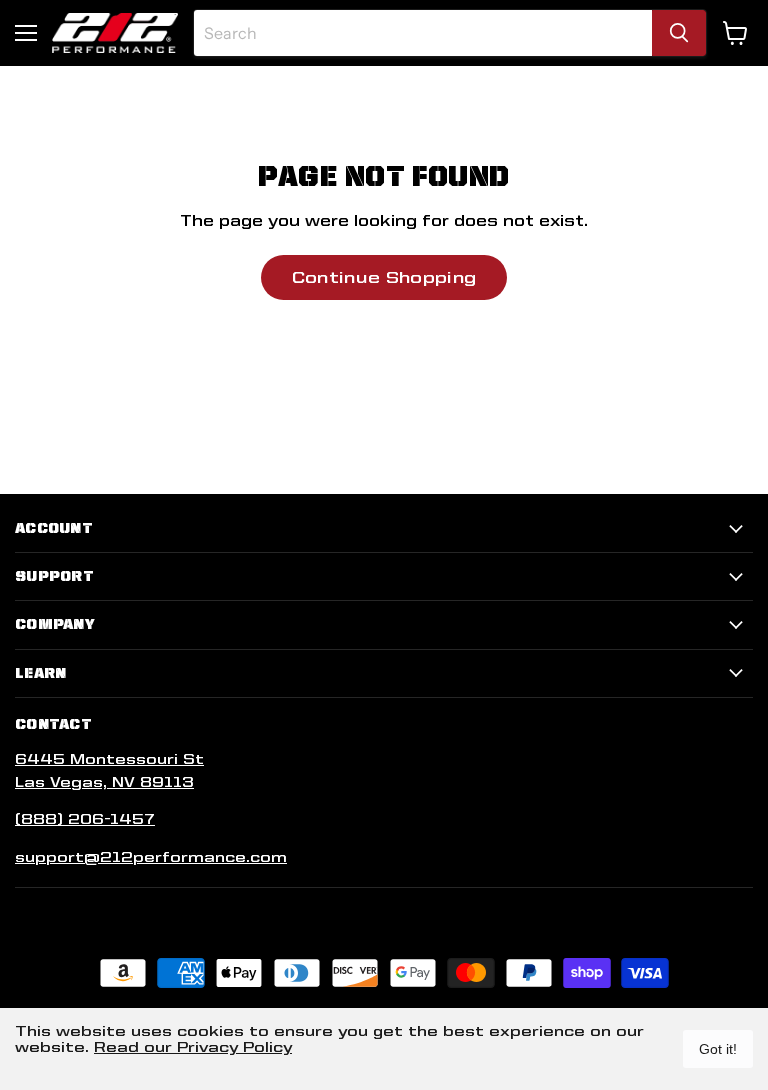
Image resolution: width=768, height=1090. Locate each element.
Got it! (718, 1049)
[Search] (679, 33)
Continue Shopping (384, 277)
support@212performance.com (151, 857)
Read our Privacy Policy (193, 1047)
